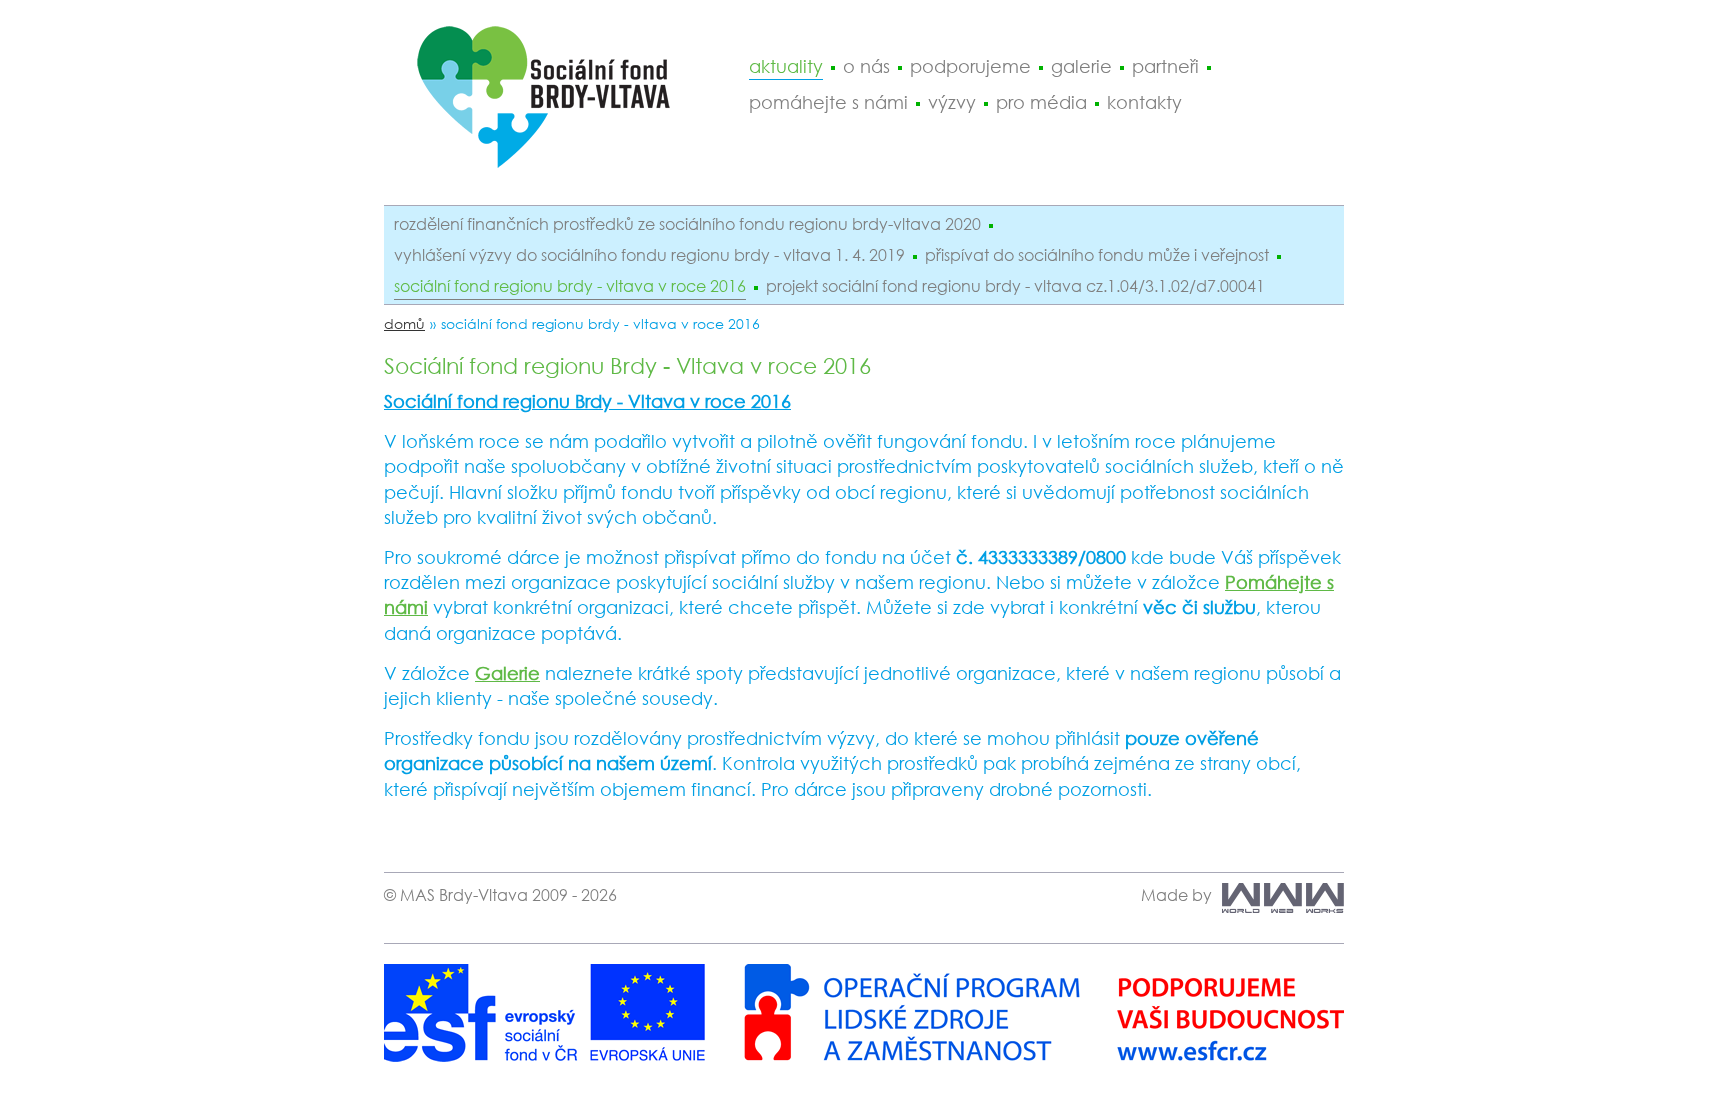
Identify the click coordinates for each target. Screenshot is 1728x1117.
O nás (866, 66)
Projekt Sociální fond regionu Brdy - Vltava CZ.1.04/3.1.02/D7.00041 (1015, 286)
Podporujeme (970, 66)
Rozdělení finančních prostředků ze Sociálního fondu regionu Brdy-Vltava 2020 (687, 224)
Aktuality (786, 66)
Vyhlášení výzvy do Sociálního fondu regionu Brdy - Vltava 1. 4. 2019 (649, 255)
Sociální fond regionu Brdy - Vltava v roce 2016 (570, 286)
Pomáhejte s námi (828, 102)
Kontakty (1144, 102)
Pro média (1041, 102)
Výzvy (952, 102)
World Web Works (1278, 898)
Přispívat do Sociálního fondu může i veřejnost (1097, 255)
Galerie (1081, 66)
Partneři (1165, 66)
